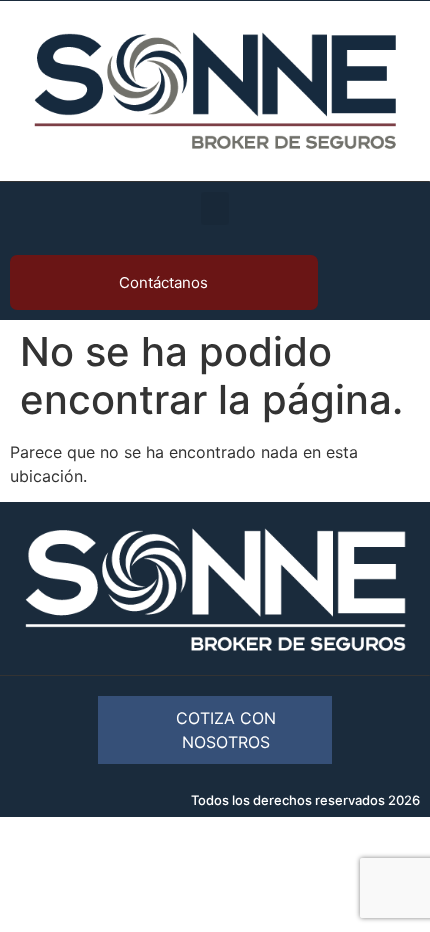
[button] (215, 208)
